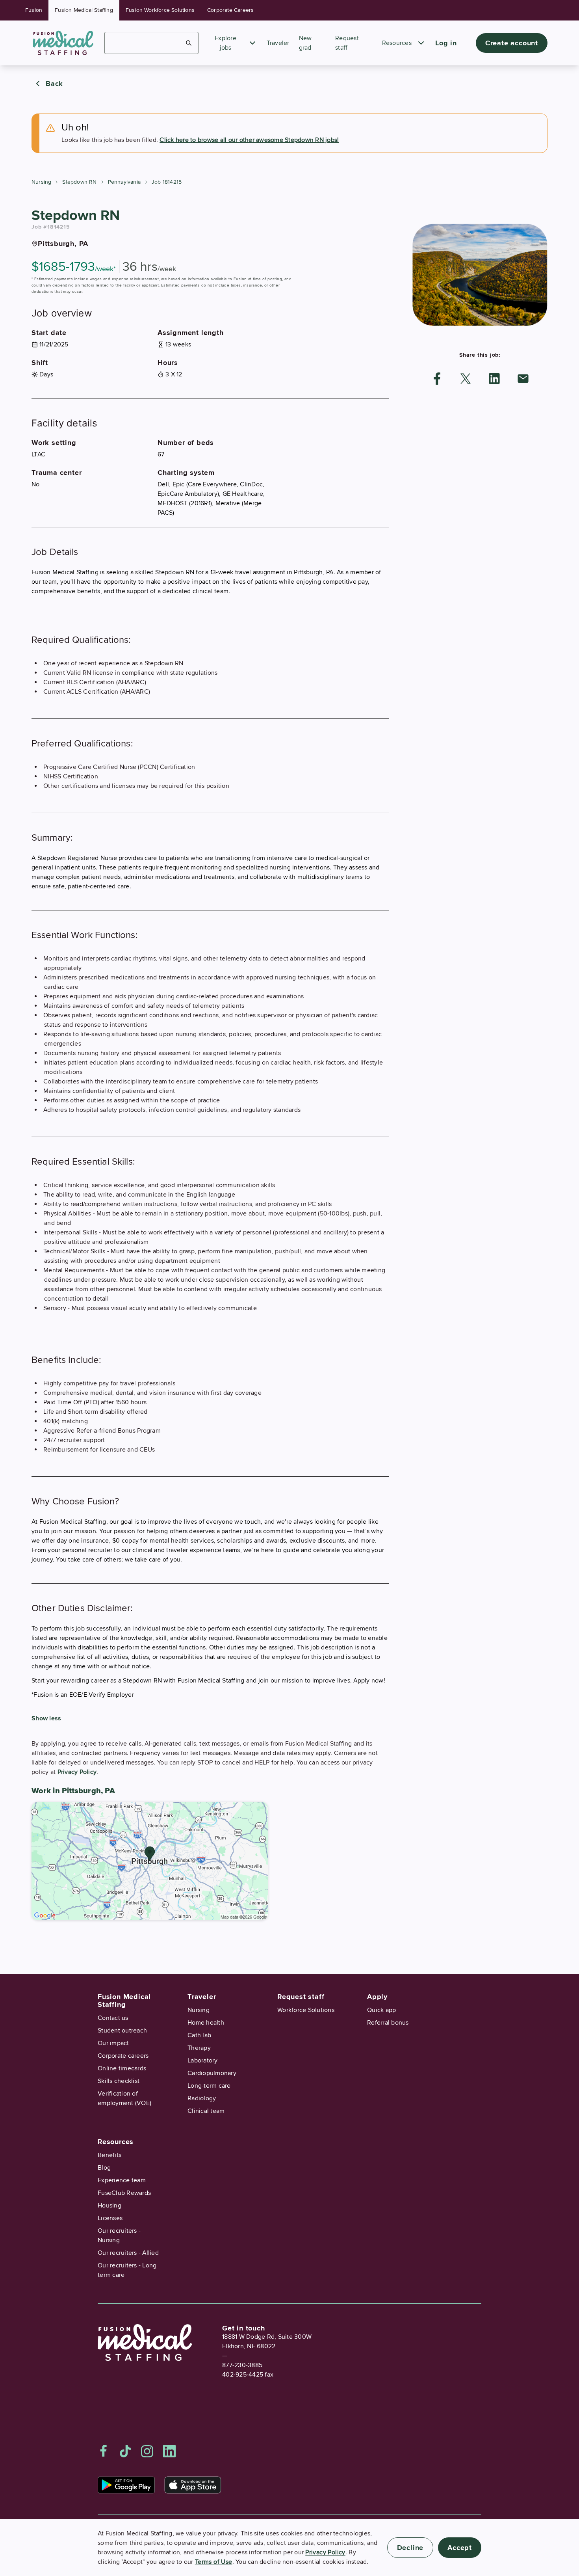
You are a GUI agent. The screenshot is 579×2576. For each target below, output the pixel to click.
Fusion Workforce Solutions (160, 10)
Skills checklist (119, 2081)
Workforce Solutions (306, 2010)
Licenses (110, 2218)
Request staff (301, 1997)
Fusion (34, 10)
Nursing (41, 182)
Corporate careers (123, 2056)
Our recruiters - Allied (128, 2253)
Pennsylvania (124, 182)
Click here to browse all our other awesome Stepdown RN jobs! (249, 140)
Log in (446, 43)
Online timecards (122, 2068)
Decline (410, 2548)
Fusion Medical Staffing (84, 10)
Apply (377, 1997)
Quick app (381, 2010)
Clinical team (206, 2111)
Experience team (122, 2180)
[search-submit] (189, 43)
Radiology (202, 2098)
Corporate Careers (230, 10)
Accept (460, 2548)
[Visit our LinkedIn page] (169, 2451)
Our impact (113, 2043)
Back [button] (54, 84)
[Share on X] (466, 379)
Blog (104, 2168)
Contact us (113, 2018)
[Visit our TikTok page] (125, 2451)
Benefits (109, 2155)
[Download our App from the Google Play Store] (126, 2485)
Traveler (278, 43)
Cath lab (199, 2035)
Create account (512, 43)
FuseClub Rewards (124, 2193)
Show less (46, 1718)
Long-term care (209, 2086)
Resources (397, 43)
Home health (206, 2023)
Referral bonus (388, 2023)
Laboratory (203, 2060)
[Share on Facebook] (437, 379)
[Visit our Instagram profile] (147, 2451)
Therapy (199, 2048)
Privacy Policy (77, 1772)
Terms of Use (214, 2562)
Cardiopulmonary (212, 2073)
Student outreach (122, 2031)
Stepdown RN (79, 182)
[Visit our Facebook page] (104, 2451)
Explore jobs (225, 43)
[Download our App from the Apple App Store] (193, 2485)
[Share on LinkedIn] (494, 379)
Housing (109, 2206)
